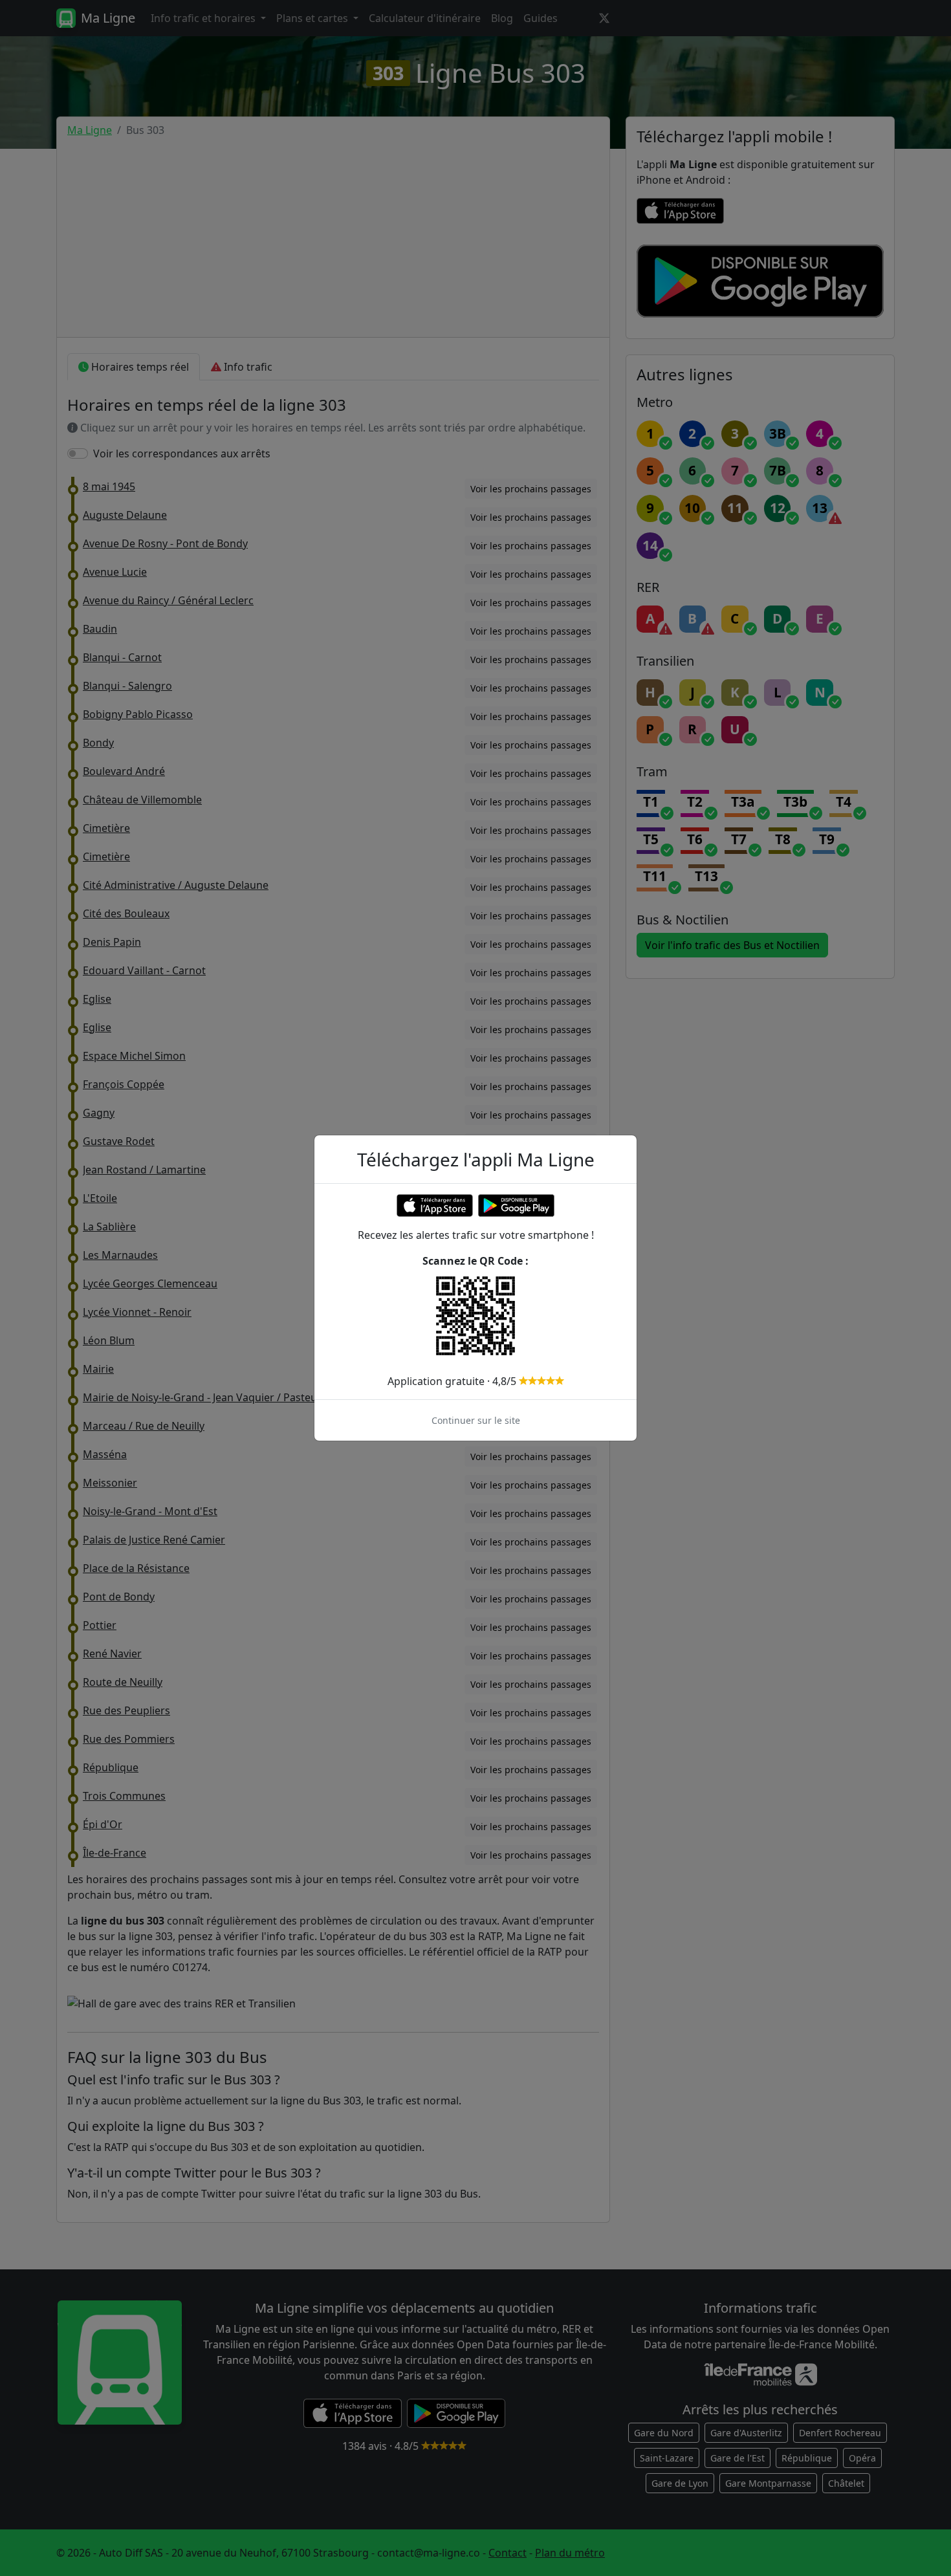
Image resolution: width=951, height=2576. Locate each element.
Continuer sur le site (476, 1420)
